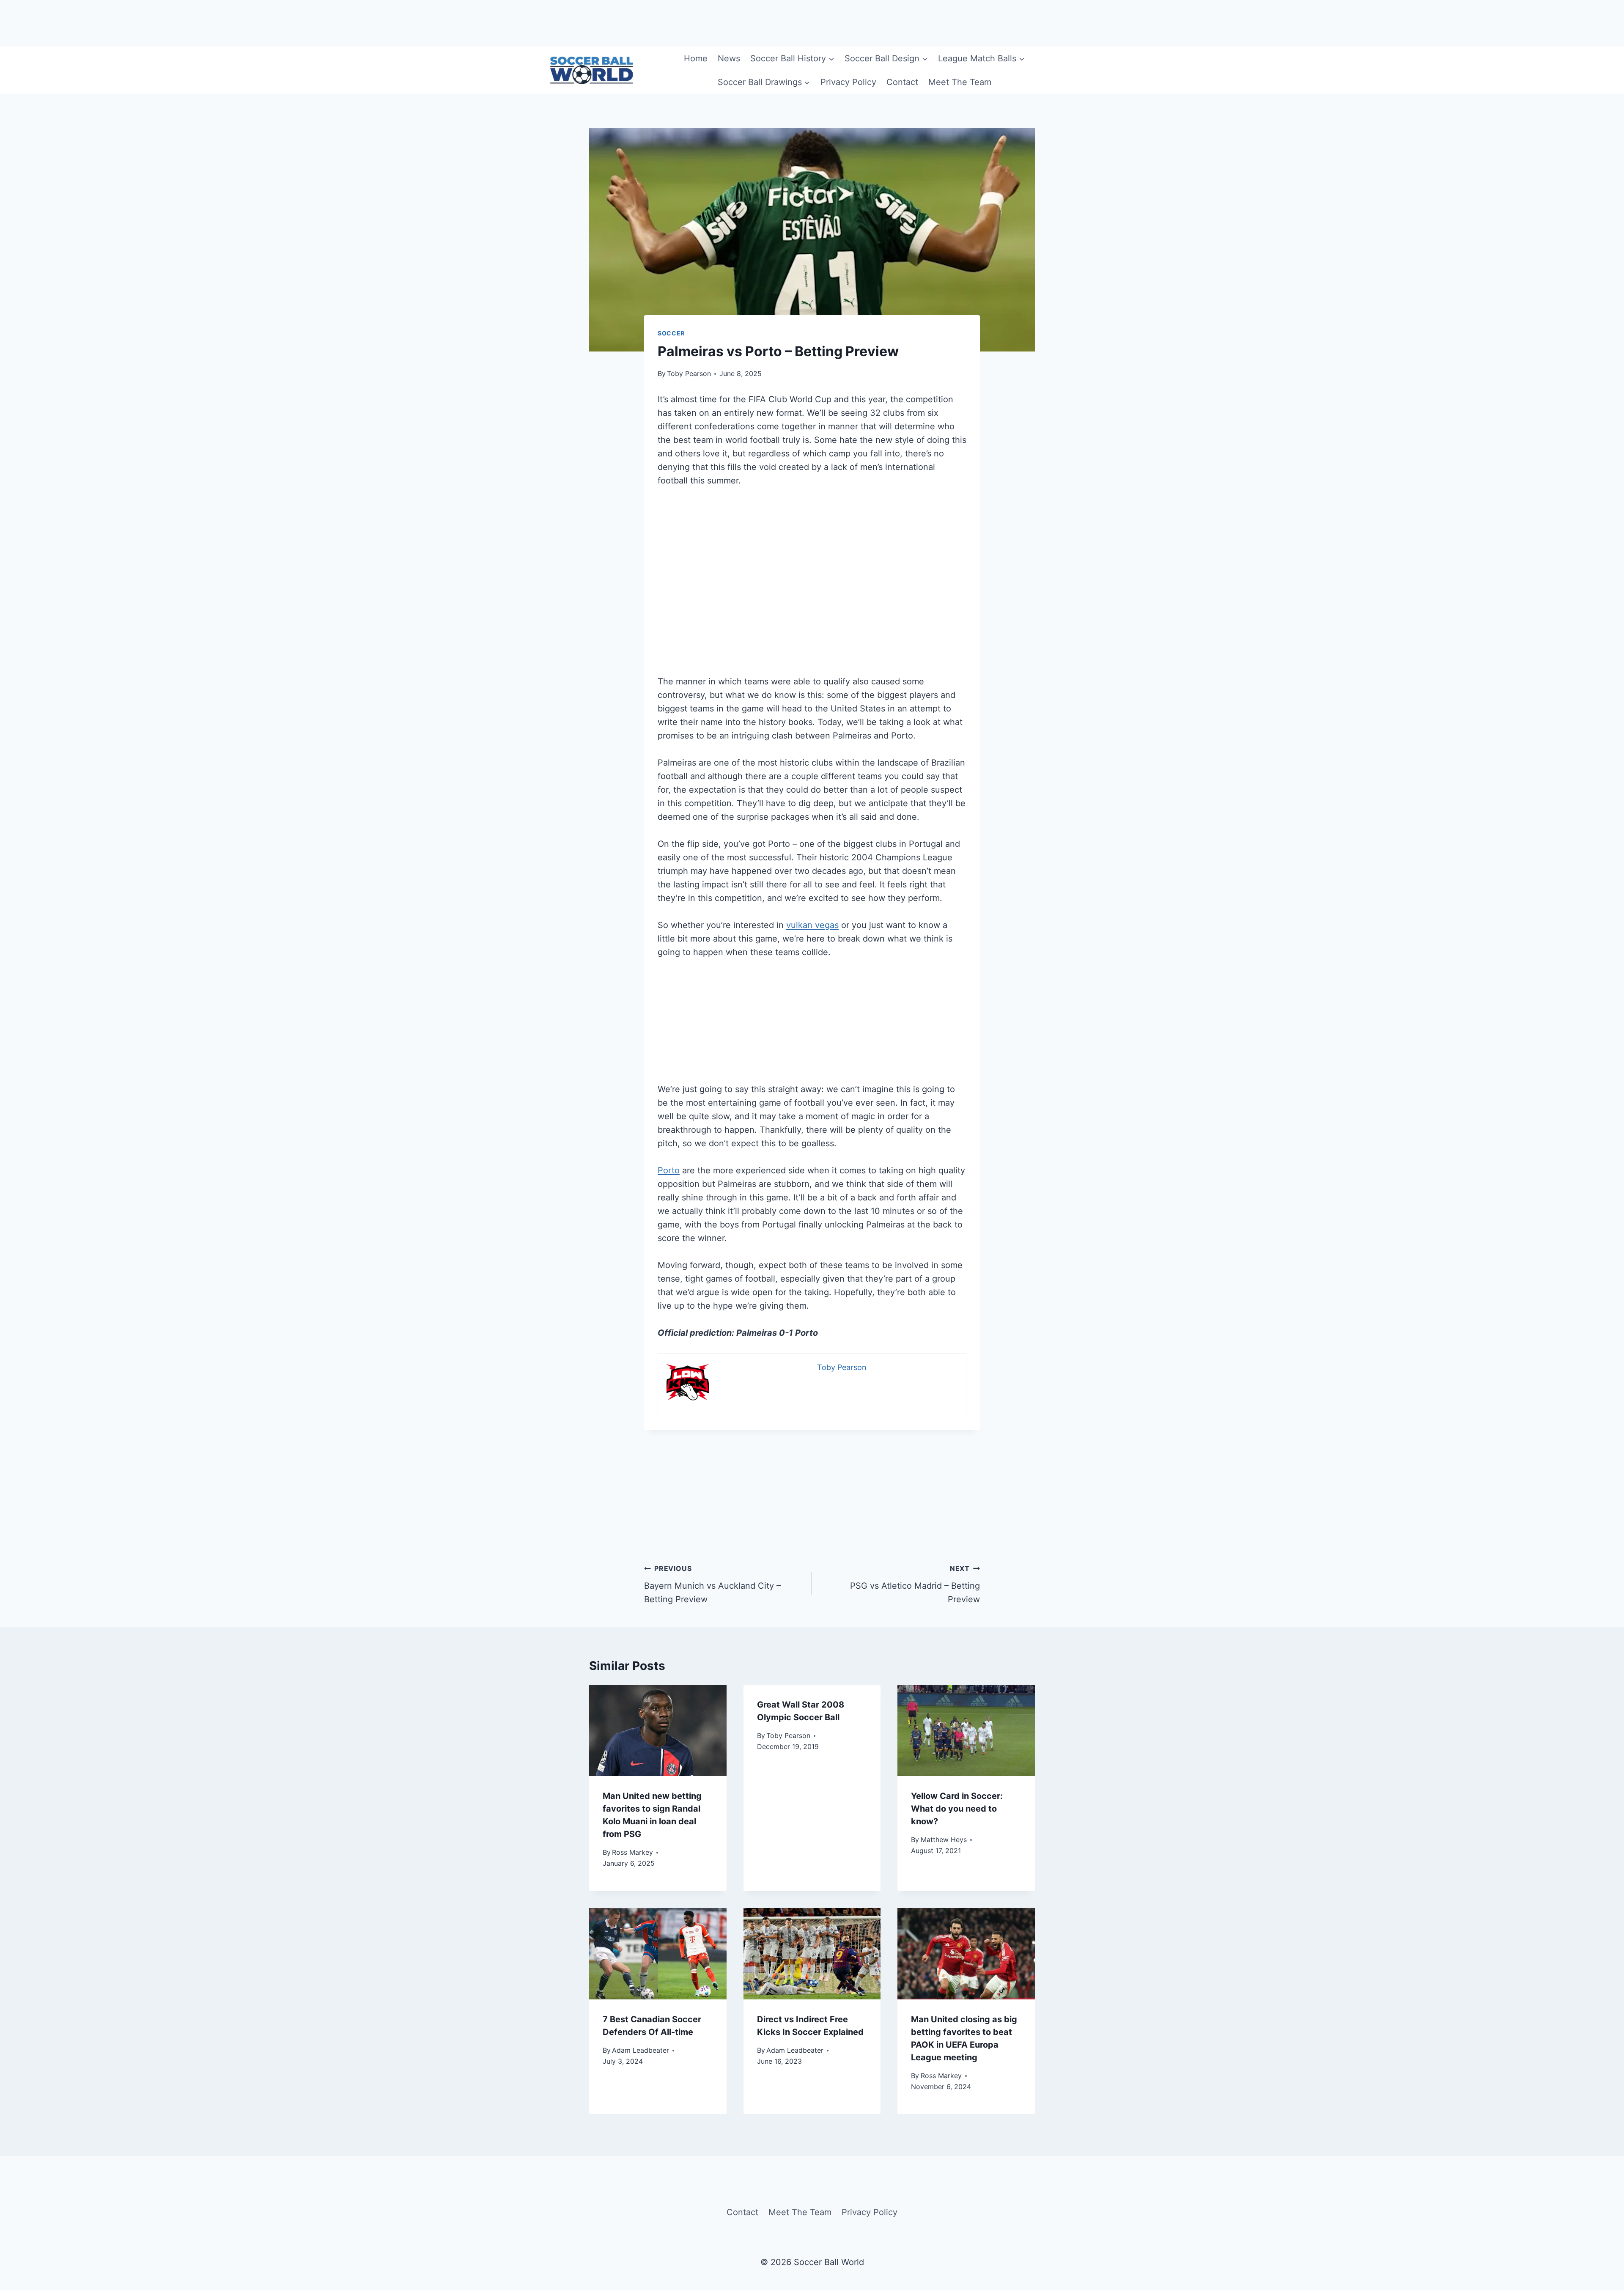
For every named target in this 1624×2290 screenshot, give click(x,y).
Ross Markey (632, 1852)
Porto (669, 1170)
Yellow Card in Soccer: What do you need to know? (957, 1809)
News (729, 58)
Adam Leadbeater (641, 2050)
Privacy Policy (848, 82)
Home (696, 58)
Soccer (671, 333)
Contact (902, 82)
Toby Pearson (689, 373)
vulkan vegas (812, 925)
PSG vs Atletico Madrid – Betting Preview (915, 1584)
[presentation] (658, 1730)
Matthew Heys (944, 1840)
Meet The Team (960, 82)
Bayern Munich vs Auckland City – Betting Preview (712, 1584)
